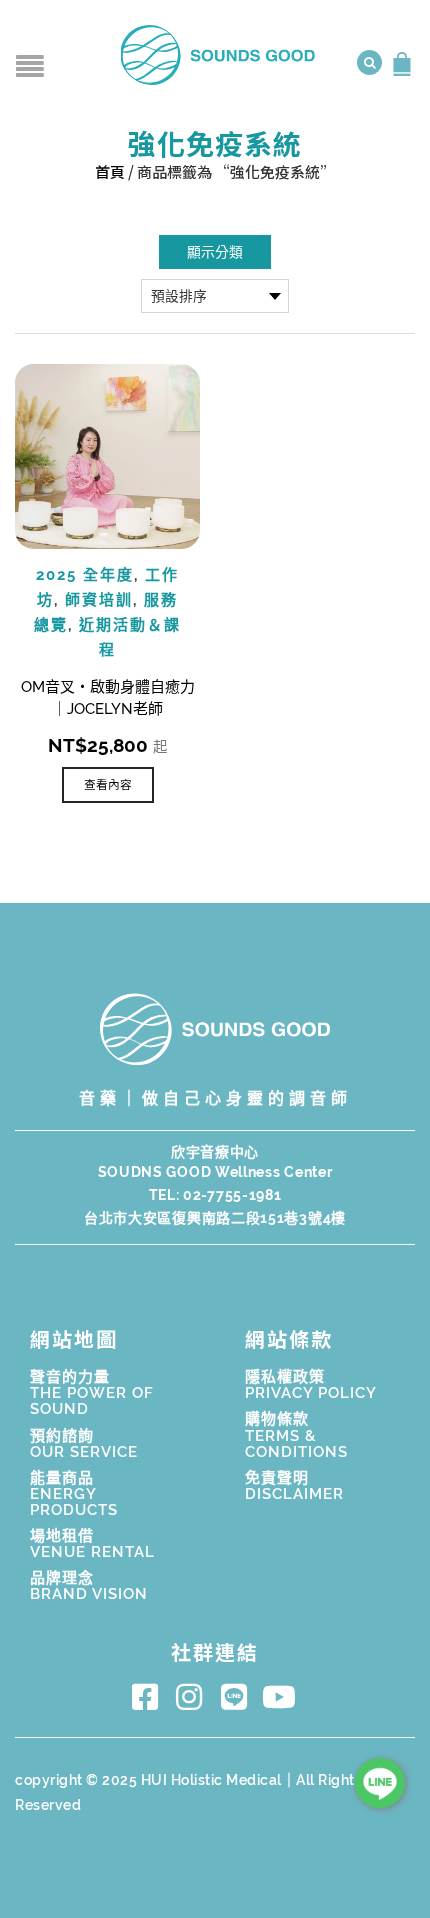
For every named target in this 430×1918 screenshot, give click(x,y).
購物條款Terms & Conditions (296, 1435)
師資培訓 (99, 600)
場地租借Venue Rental (92, 1544)
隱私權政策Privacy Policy (311, 1385)
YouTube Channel (282, 1697)
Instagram (193, 1697)
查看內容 (108, 785)
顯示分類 (215, 252)
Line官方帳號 (237, 1697)
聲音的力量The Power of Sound (92, 1393)
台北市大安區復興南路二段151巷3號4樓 (215, 1218)
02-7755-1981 (232, 1195)
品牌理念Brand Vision (89, 1586)
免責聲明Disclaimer (294, 1486)
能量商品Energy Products (74, 1494)
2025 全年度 (85, 575)
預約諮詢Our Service (84, 1444)
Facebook (148, 1697)
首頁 (110, 171)
